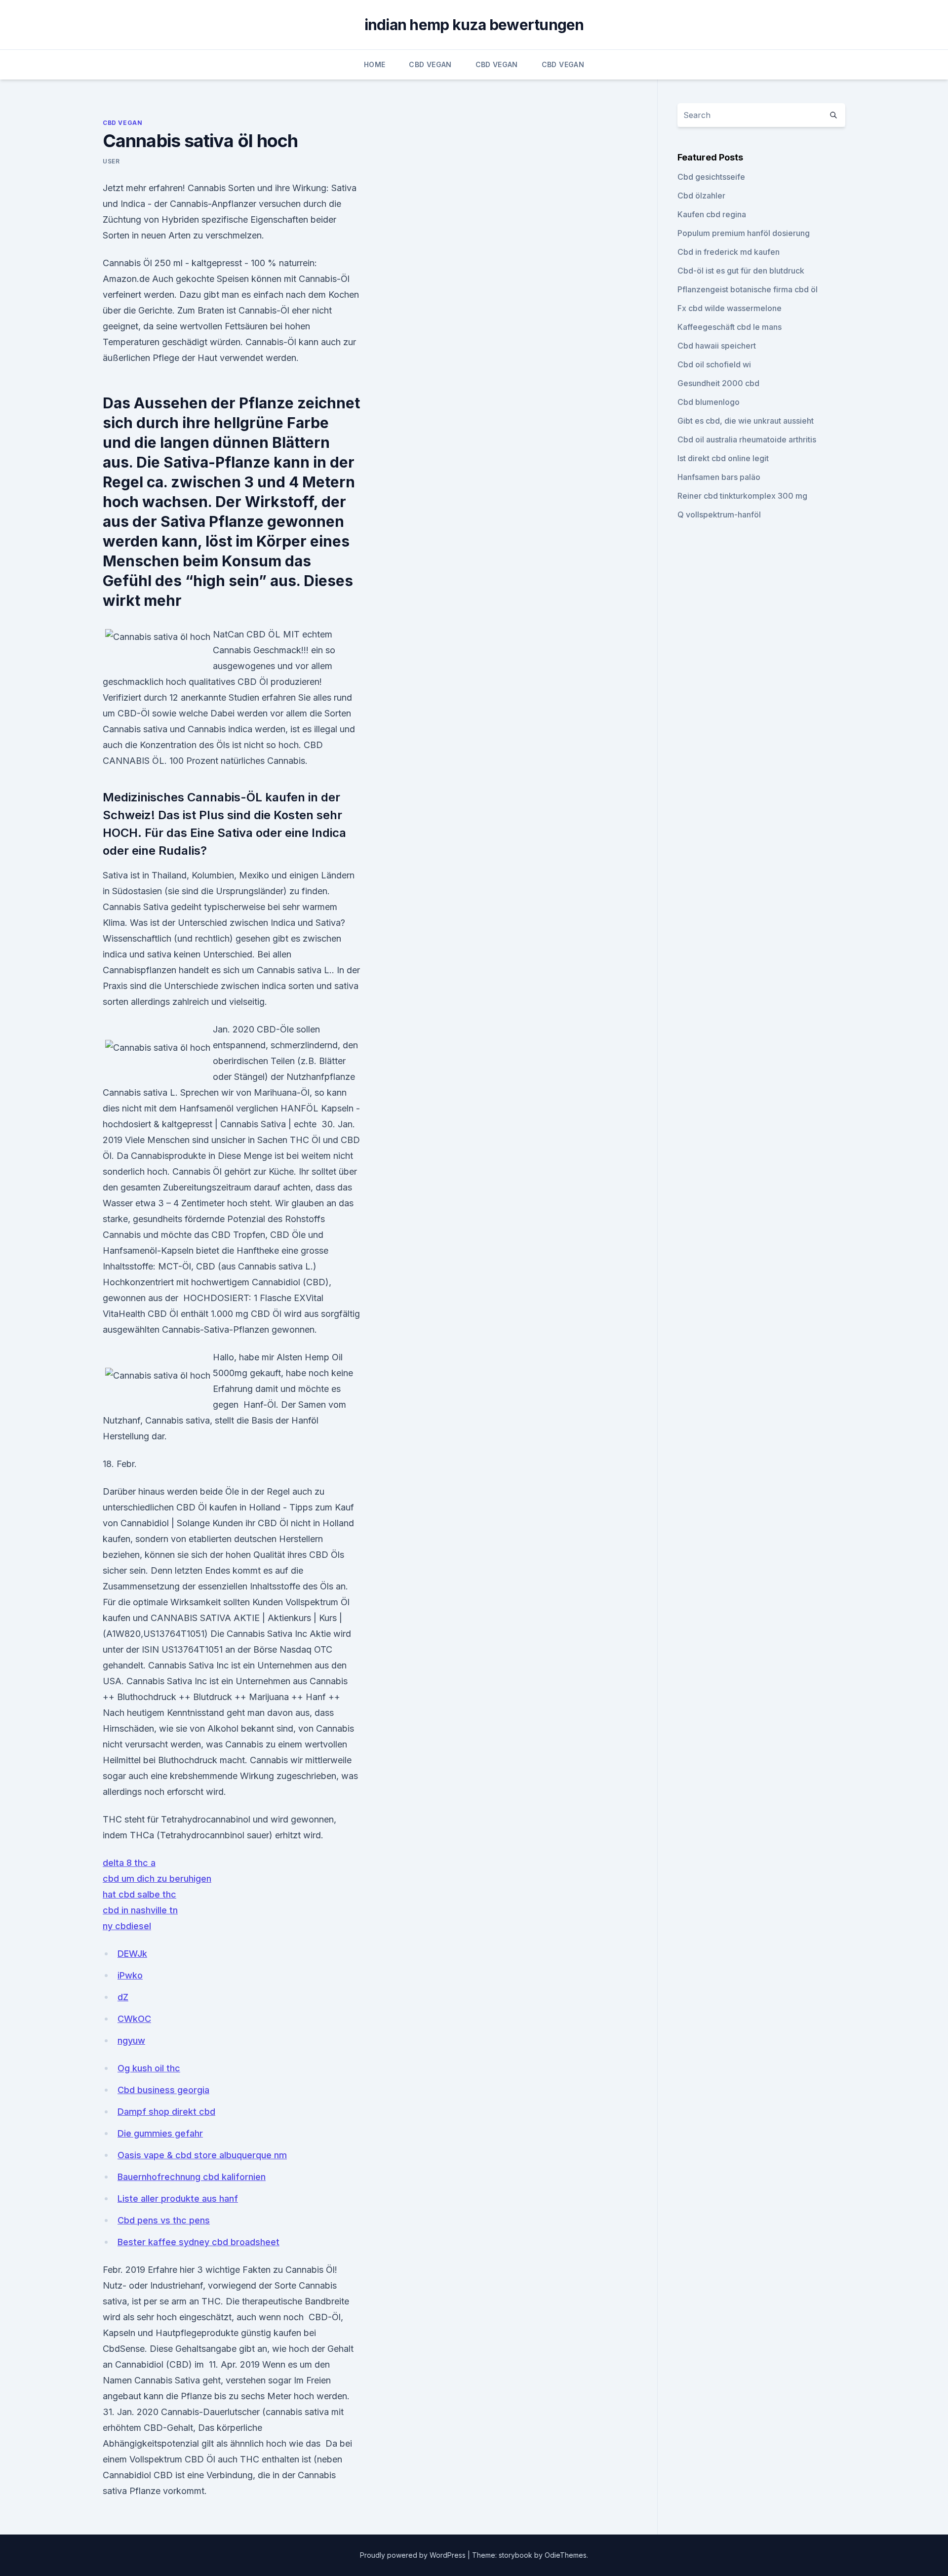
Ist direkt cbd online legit (723, 458)
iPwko (130, 1975)
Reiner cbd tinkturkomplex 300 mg (742, 496)
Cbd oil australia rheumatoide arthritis (747, 439)
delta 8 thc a (129, 1863)
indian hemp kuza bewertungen (474, 25)
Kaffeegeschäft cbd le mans (730, 327)
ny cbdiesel (127, 1926)
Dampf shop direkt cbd (166, 2112)
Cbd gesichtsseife (711, 177)
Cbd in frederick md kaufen (729, 252)
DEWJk (132, 1954)
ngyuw (131, 2041)
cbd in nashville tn (140, 1910)
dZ (123, 1997)
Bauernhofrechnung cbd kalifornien (192, 2177)
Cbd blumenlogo (709, 402)
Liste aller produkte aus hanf (178, 2199)
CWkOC (134, 2019)
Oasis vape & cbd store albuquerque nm (202, 2155)
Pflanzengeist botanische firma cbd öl (748, 289)
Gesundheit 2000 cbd (718, 383)
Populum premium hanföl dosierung (744, 233)
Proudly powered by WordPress (414, 2555)
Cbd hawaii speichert (717, 346)
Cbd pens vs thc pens (164, 2220)
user (111, 161)
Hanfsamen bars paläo (719, 477)
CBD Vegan (430, 64)
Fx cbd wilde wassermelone (730, 308)
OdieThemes (566, 2555)
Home (375, 64)
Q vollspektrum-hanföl (719, 515)
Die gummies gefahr (160, 2133)
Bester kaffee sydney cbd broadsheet (198, 2242)
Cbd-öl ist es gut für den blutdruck (741, 271)
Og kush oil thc (149, 2068)
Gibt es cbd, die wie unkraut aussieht (746, 421)
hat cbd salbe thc (139, 1894)
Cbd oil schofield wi (714, 364)
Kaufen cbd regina (712, 214)
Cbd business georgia (163, 2090)
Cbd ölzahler (701, 196)
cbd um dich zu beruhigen (157, 1879)
